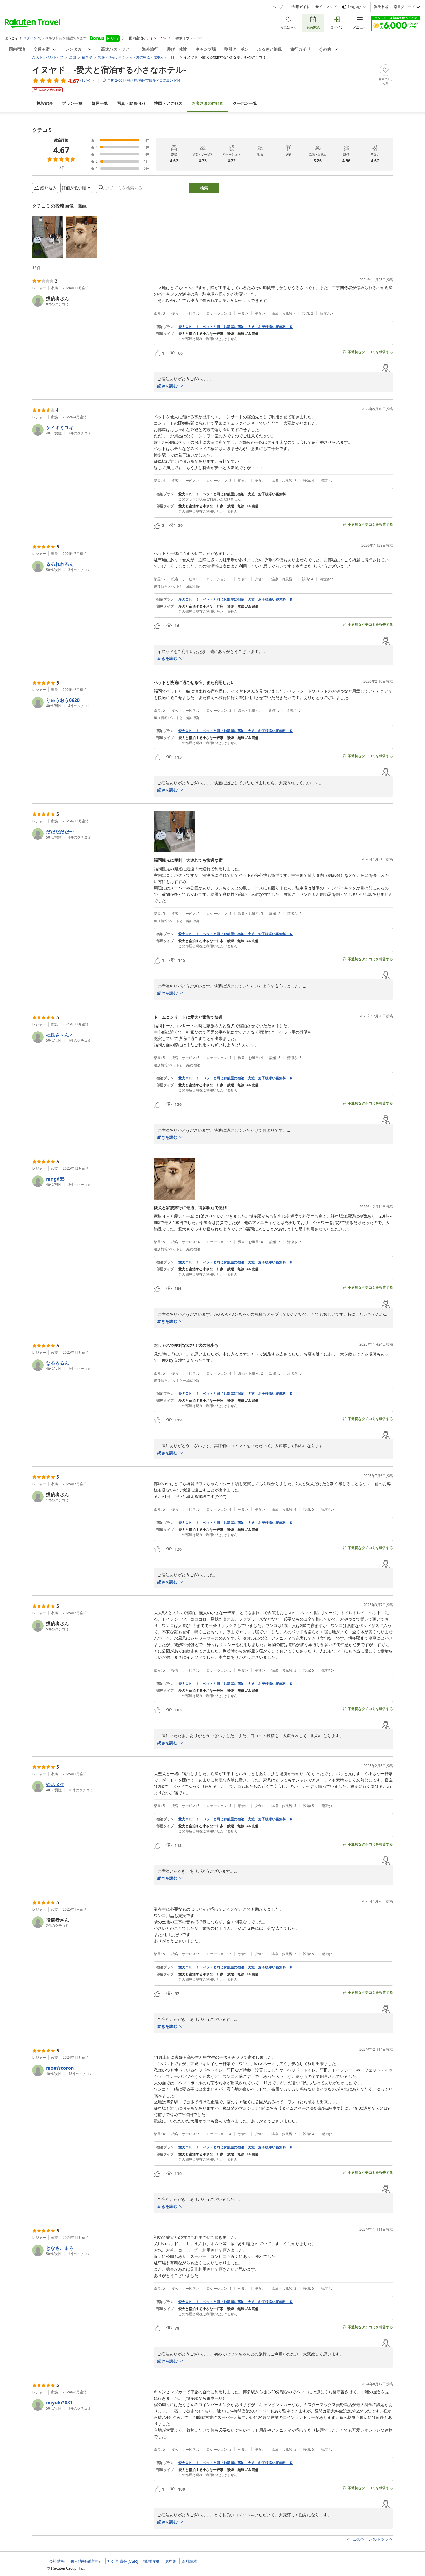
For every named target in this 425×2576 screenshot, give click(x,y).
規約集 (170, 2561)
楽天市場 (381, 7)
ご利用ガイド (299, 7)
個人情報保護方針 (86, 2561)
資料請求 (189, 2561)
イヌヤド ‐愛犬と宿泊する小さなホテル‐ (109, 69)
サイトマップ (326, 7)
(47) (131, 103)
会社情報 (57, 2561)
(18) (208, 103)
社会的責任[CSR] (123, 2561)
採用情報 (151, 2561)
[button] (48, 237)
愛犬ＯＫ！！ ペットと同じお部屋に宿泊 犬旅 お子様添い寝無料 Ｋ (236, 327)
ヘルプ (278, 7)
